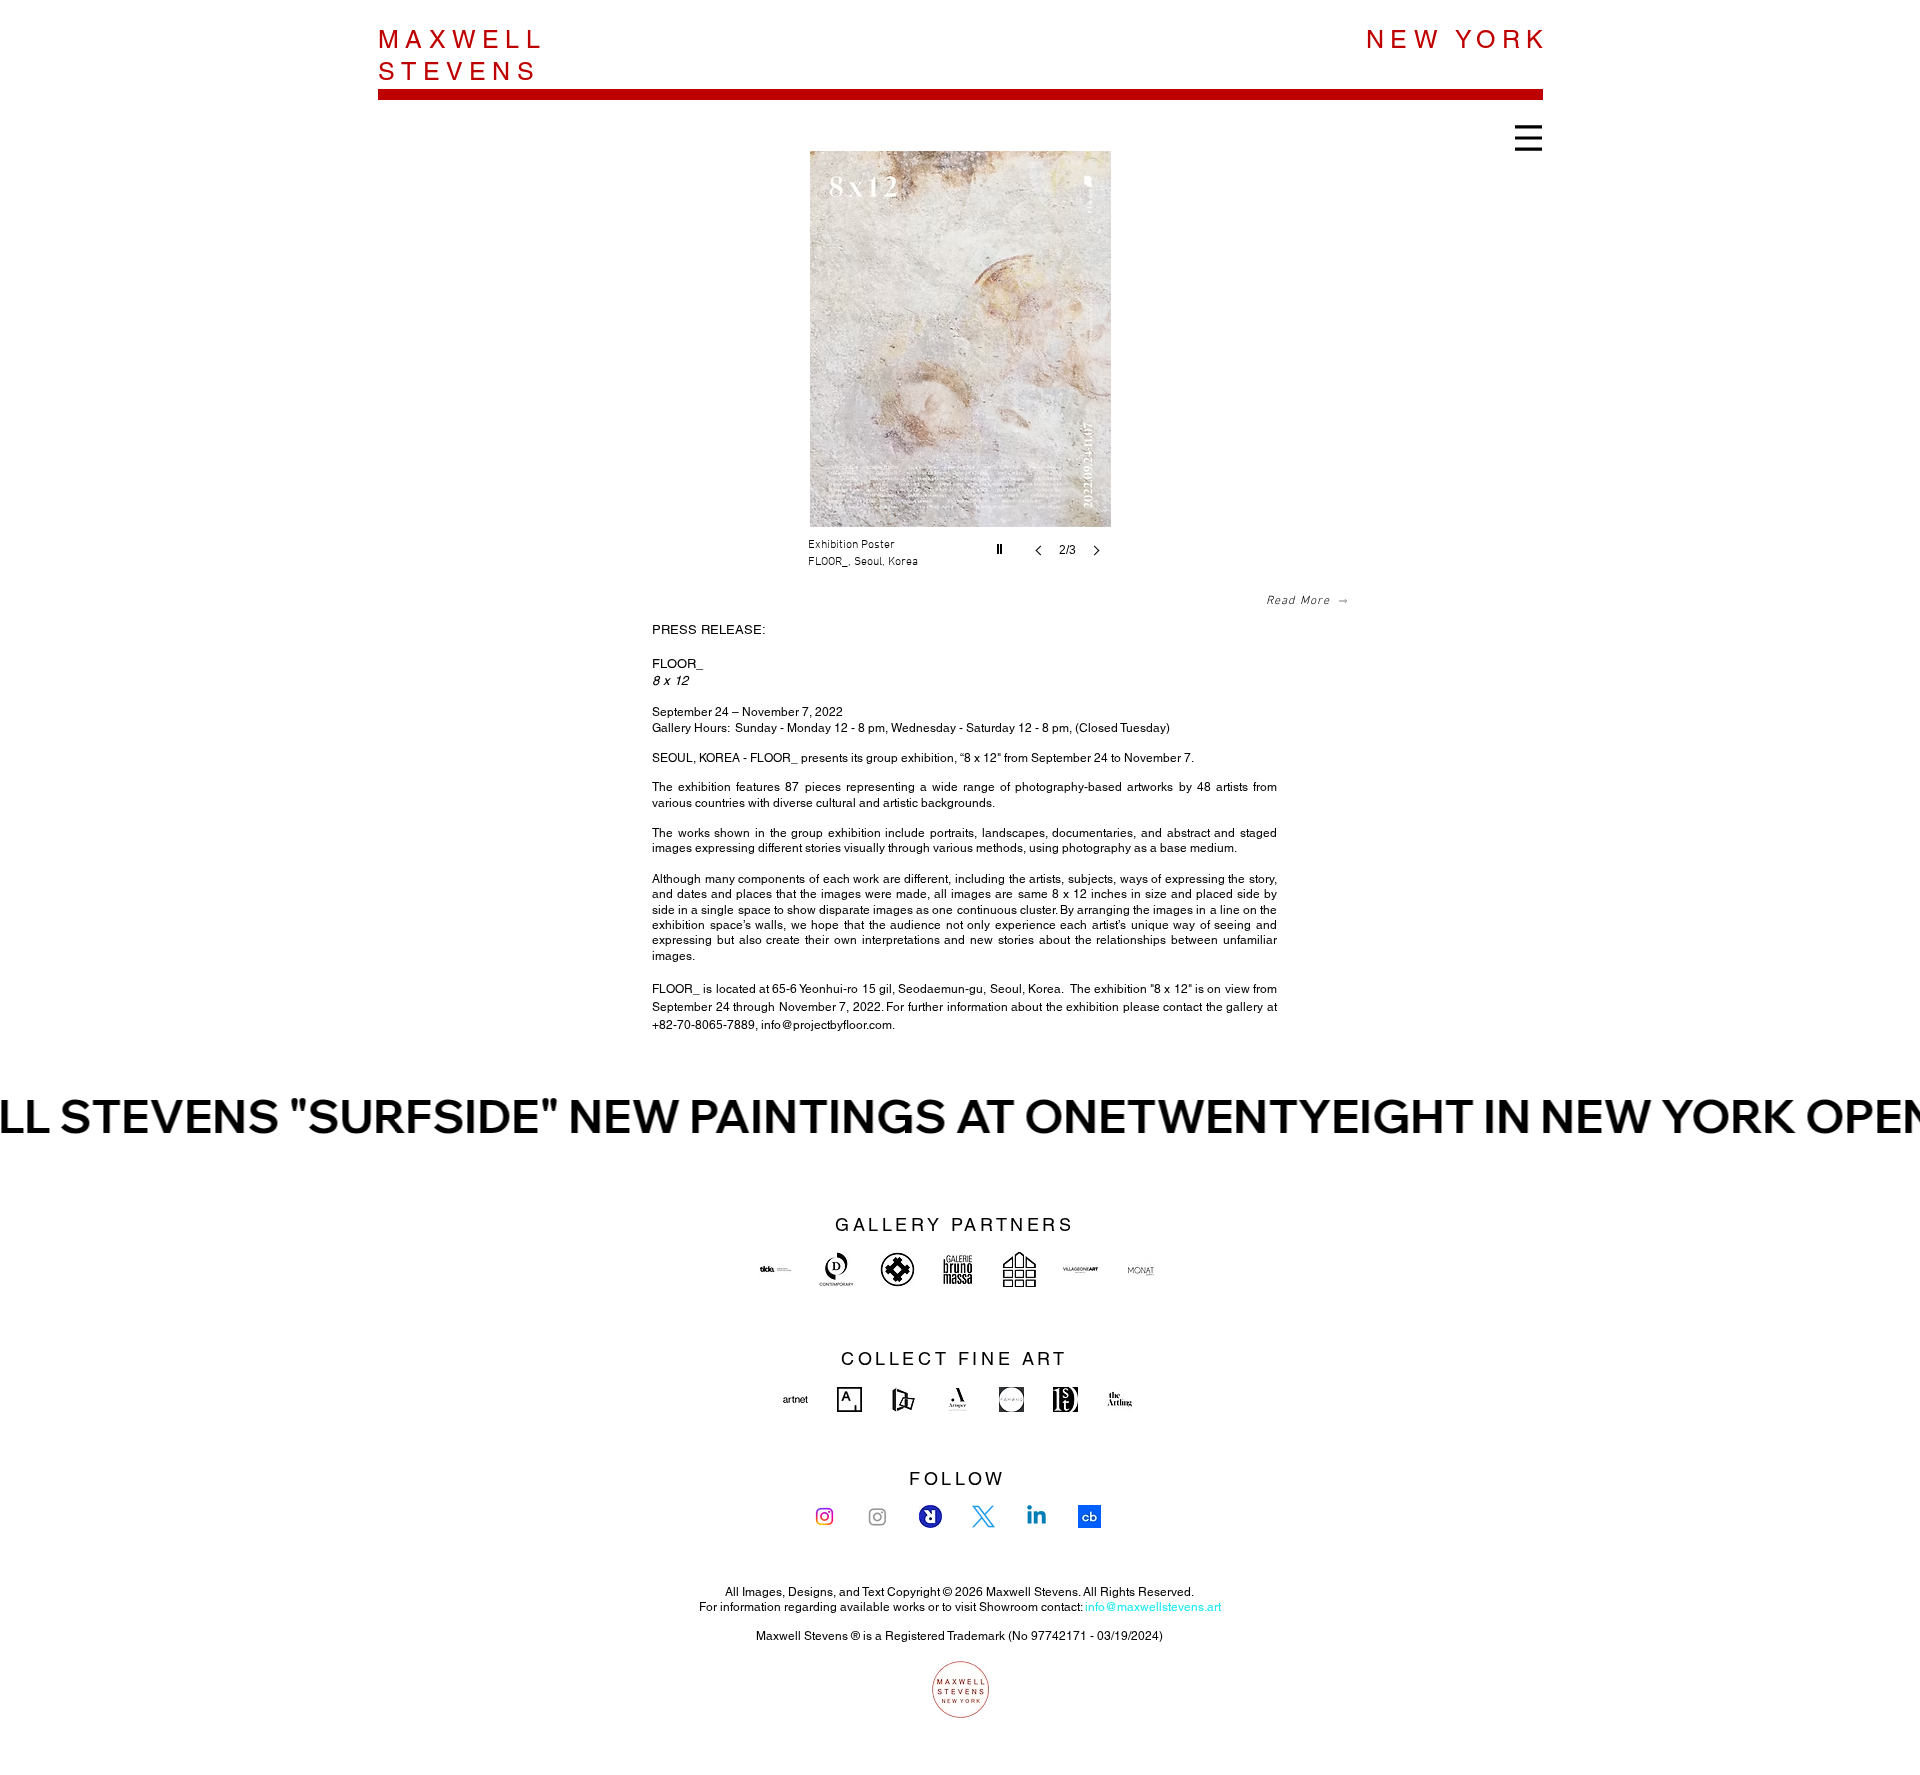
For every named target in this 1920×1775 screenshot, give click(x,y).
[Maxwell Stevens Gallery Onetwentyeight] (897, 1269)
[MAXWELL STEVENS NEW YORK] (960, 1689)
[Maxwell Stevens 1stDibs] (1065, 1399)
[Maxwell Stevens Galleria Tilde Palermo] (775, 1269)
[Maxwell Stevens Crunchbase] (1089, 1516)
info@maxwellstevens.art (1153, 1607)
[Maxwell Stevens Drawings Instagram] (877, 1516)
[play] (1002, 544)
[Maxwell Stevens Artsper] (957, 1399)
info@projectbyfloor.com (826, 1025)
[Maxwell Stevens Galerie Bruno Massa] (958, 1269)
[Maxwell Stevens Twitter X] (983, 1516)
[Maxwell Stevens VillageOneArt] (1080, 1269)
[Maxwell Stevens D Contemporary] (836, 1269)
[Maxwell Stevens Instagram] (824, 1516)
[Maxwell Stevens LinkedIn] (1036, 1516)
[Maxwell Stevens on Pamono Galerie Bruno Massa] (1011, 1399)
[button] (960, 374)
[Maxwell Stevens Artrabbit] (930, 1516)
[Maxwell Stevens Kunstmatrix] (903, 1399)
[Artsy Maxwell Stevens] (849, 1399)
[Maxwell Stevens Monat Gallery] (1141, 1269)
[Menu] (1528, 137)
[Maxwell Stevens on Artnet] (795, 1399)
